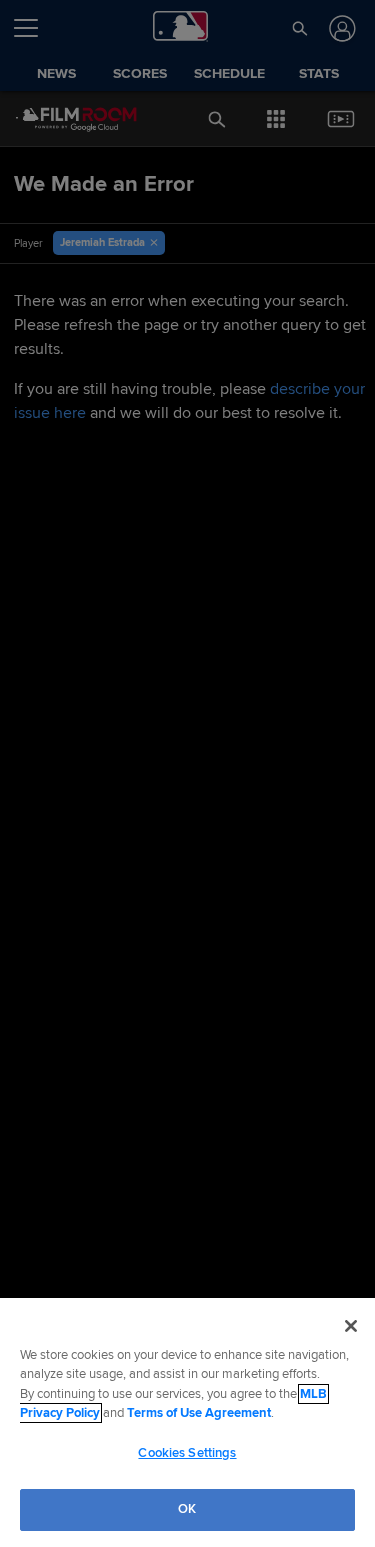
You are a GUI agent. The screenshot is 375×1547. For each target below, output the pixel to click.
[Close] (351, 1326)
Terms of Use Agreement (199, 1413)
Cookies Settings (187, 1453)
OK (187, 1509)
